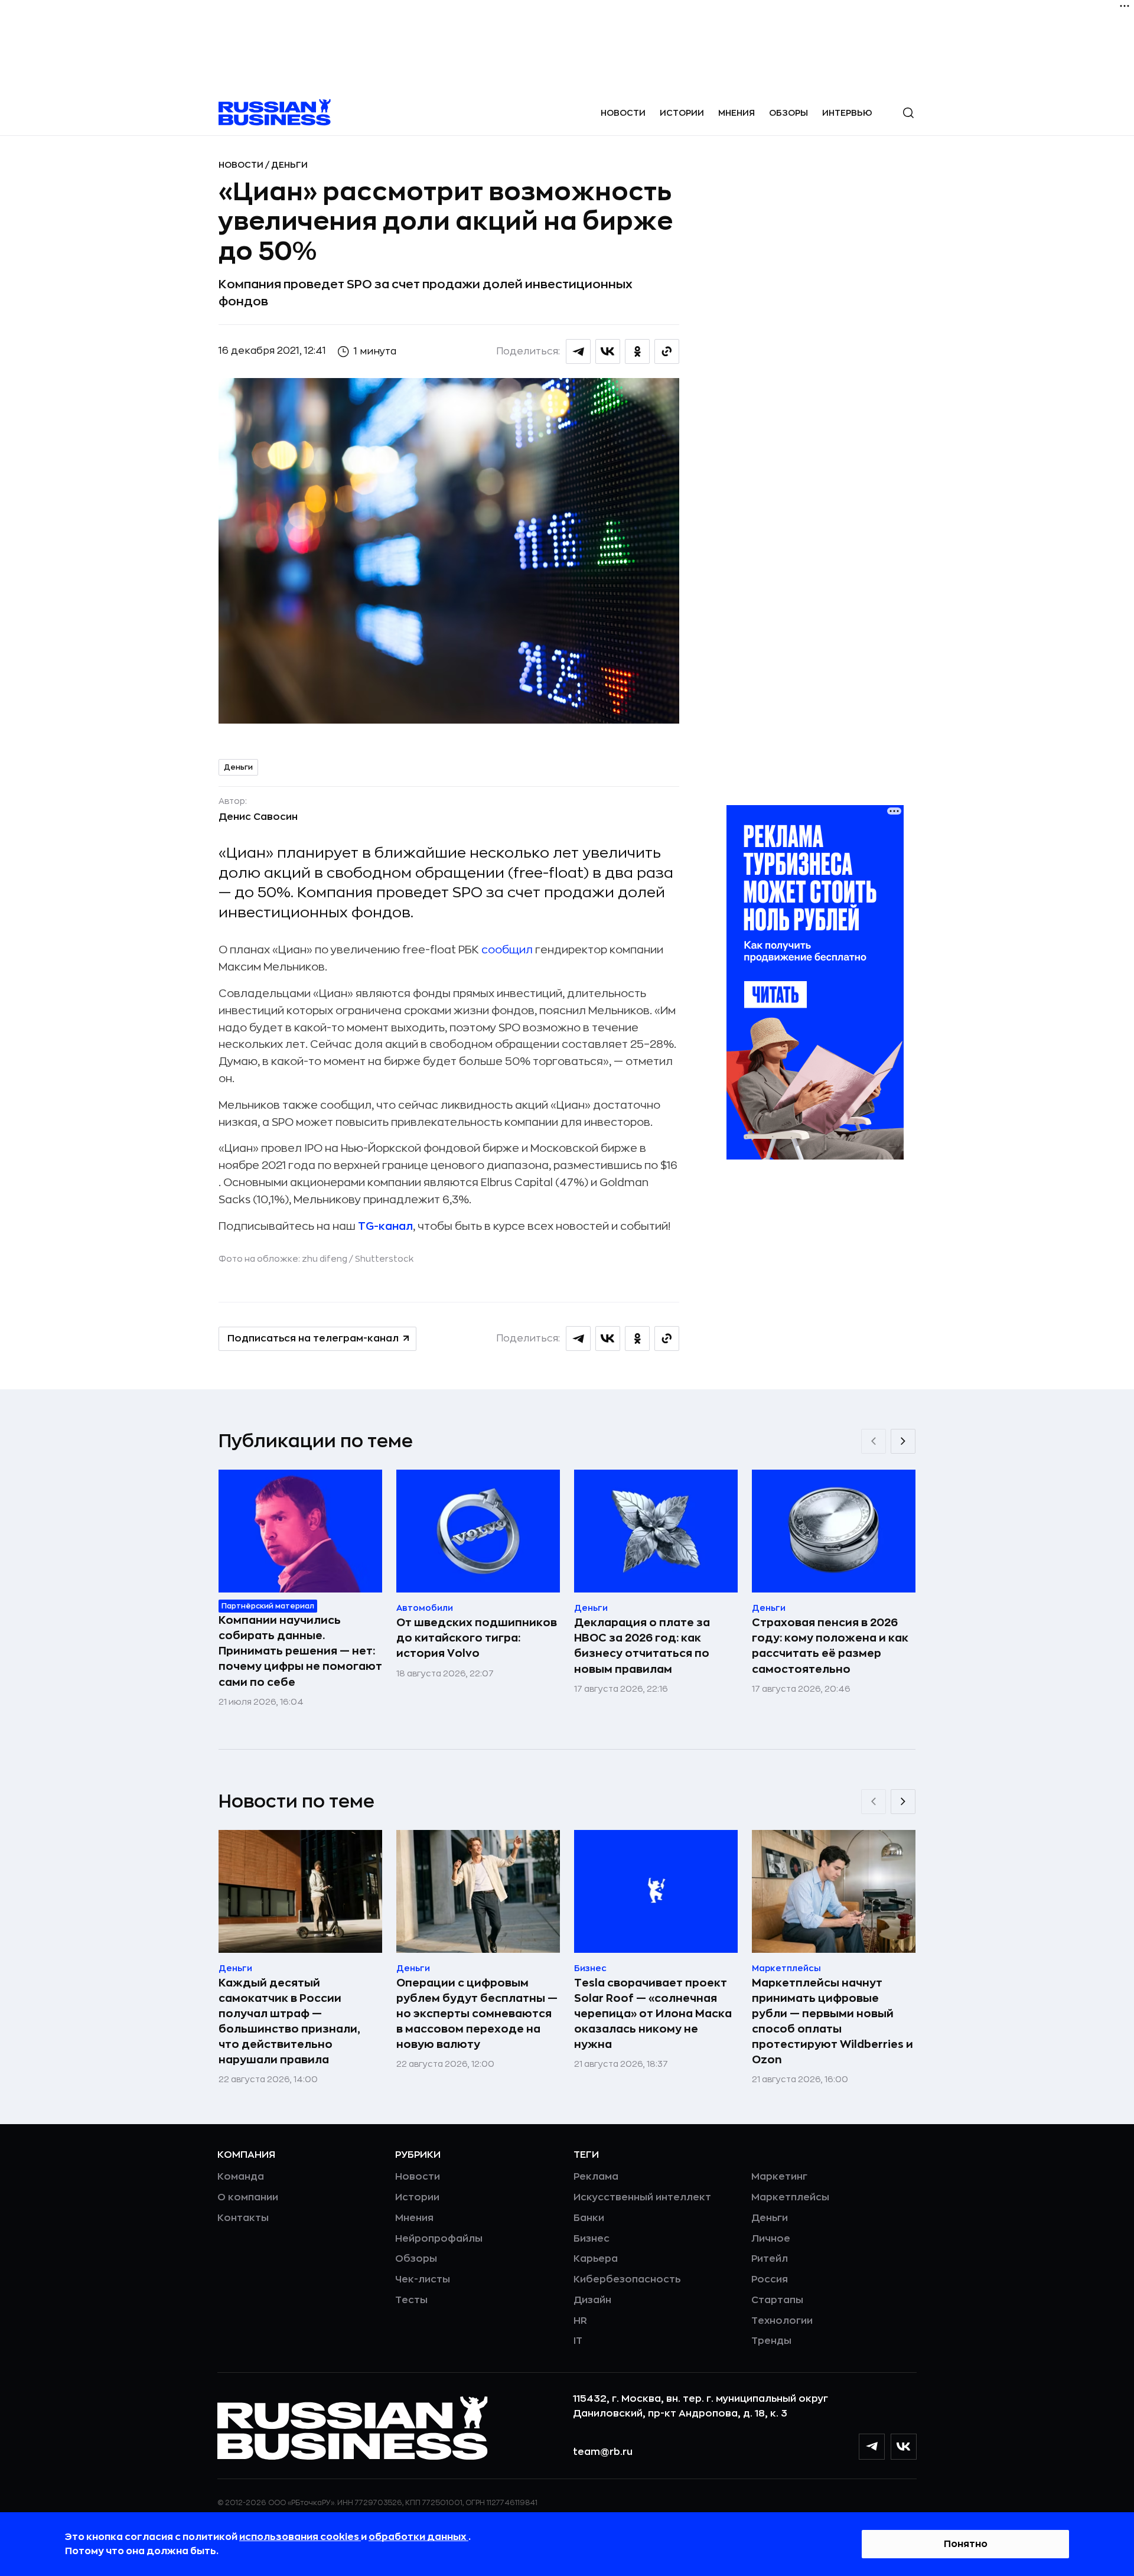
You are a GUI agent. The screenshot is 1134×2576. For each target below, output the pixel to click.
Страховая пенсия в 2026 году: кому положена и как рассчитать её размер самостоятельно (830, 1646)
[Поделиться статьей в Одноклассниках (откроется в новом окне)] (637, 351)
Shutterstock (384, 1259)
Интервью (847, 113)
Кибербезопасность (627, 2279)
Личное (771, 2239)
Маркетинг (779, 2177)
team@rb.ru (603, 2452)
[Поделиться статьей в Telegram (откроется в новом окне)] (578, 351)
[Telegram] (872, 2447)
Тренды (771, 2341)
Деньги (289, 165)
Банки (589, 2218)
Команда (241, 2177)
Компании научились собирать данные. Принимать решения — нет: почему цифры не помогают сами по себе (300, 1651)
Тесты (411, 2300)
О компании (248, 2197)
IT (578, 2341)
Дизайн (592, 2300)
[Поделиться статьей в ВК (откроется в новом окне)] (608, 351)
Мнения (737, 113)
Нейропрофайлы (439, 2239)
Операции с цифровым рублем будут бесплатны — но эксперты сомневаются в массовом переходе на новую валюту (477, 2014)
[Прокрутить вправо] (903, 1441)
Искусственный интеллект (642, 2197)
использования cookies (300, 2537)
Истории (682, 113)
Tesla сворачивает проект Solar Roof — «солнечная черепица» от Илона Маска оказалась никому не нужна (653, 2014)
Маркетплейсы (790, 2197)
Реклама (596, 2177)
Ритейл (770, 2259)
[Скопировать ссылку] (667, 351)
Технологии (782, 2321)
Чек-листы (423, 2279)
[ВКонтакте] (904, 2447)
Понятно (966, 2544)
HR (580, 2321)
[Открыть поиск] (908, 113)
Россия (770, 2279)
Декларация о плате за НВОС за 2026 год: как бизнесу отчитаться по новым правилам (642, 1646)
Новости (623, 113)
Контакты (243, 2218)
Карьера (596, 2259)
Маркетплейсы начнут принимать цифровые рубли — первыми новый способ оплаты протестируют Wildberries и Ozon (832, 2021)
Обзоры (788, 113)
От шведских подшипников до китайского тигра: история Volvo (477, 1638)
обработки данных (418, 2537)
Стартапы (777, 2300)
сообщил (508, 950)
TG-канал (385, 1226)
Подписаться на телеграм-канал (313, 1339)
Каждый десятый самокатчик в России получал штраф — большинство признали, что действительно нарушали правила (289, 2021)
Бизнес (592, 2239)
